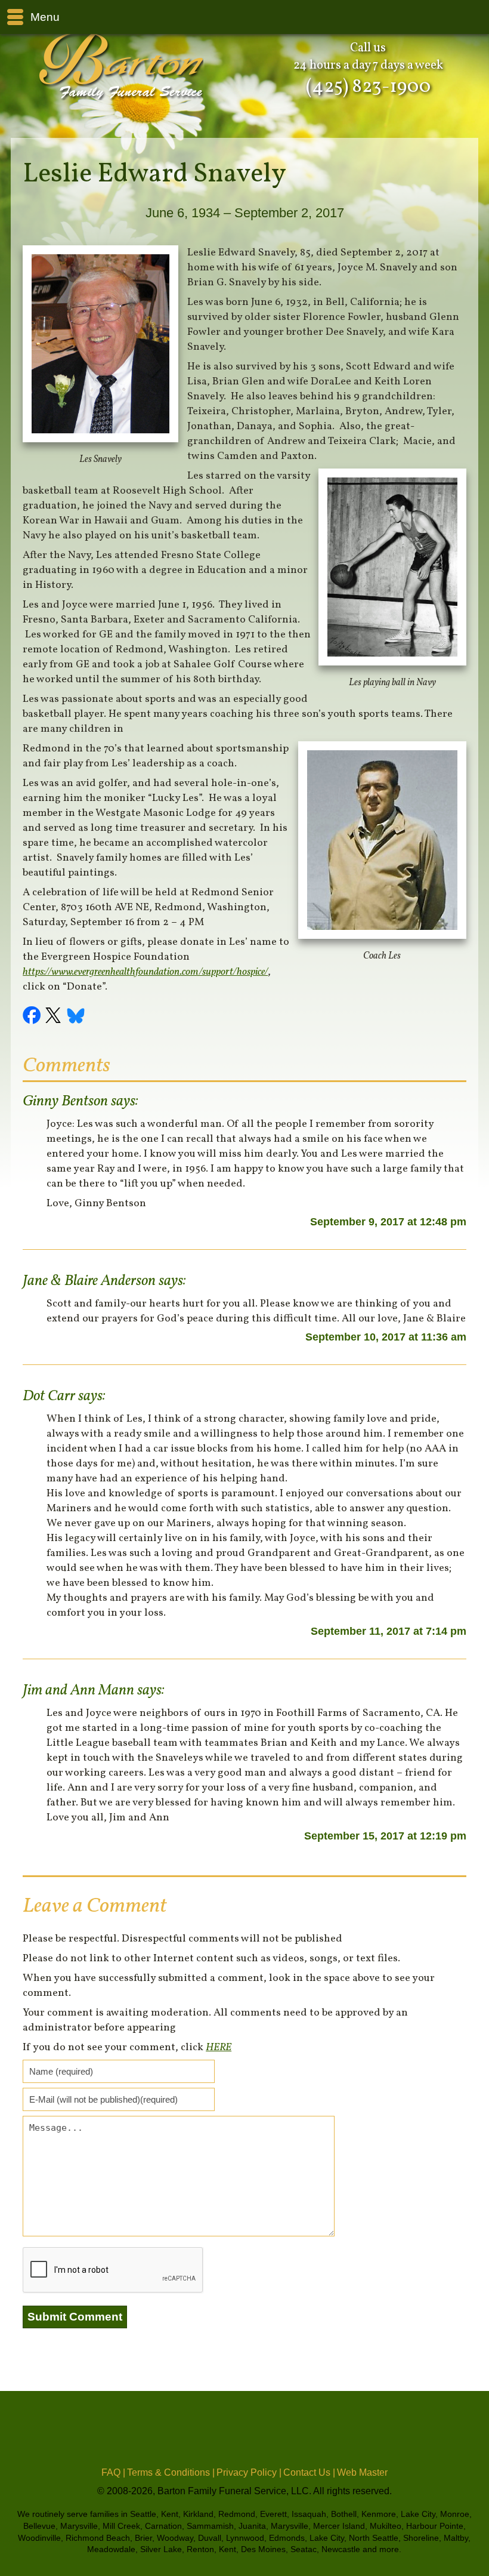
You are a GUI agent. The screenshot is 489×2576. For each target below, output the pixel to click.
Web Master (362, 2472)
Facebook (33, 1017)
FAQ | (113, 2472)
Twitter (55, 1017)
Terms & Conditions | (171, 2472)
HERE (219, 2047)
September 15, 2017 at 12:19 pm (385, 1836)
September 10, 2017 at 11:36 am (386, 1337)
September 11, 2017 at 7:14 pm (389, 1631)
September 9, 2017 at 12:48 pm (388, 1222)
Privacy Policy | (249, 2472)
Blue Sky (76, 1017)
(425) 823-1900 (368, 87)
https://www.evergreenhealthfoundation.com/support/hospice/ (145, 972)
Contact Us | (309, 2472)
